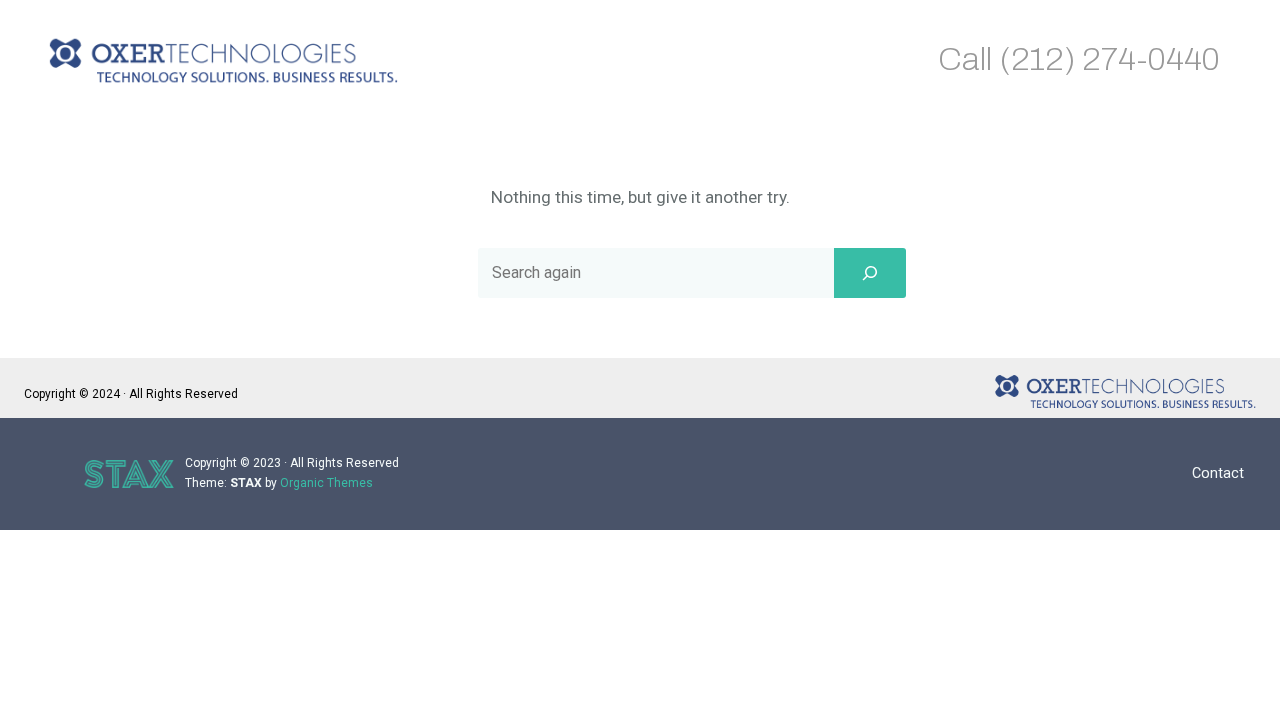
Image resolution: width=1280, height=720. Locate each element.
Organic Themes (326, 483)
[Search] (870, 273)
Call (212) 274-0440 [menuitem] (1079, 59)
